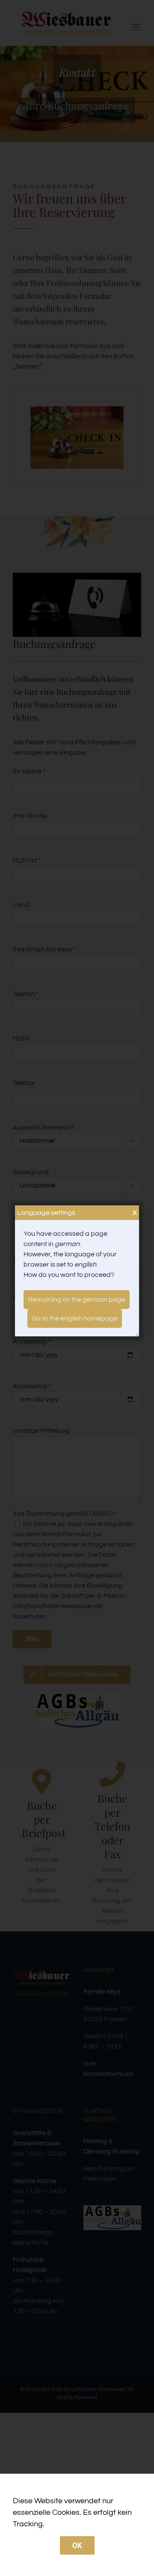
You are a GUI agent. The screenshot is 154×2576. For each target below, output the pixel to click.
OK (77, 2545)
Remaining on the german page (77, 1300)
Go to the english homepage (75, 1318)
